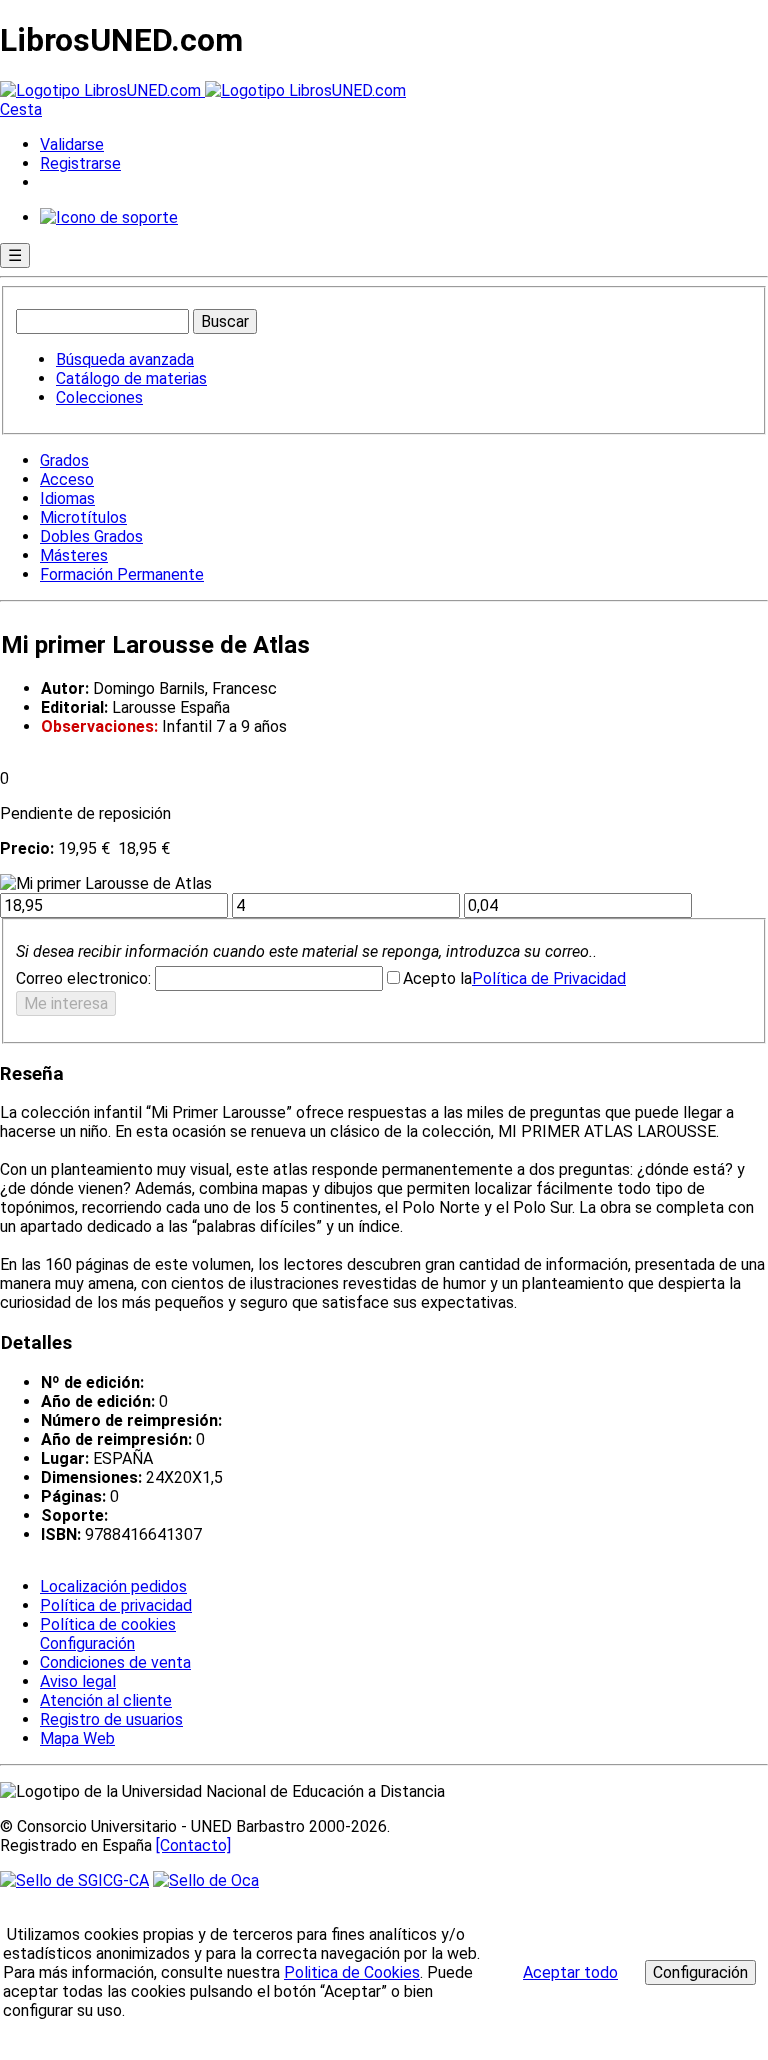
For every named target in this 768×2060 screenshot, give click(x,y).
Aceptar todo (570, 1972)
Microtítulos (83, 517)
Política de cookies (108, 1624)
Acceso (67, 479)
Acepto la (437, 978)
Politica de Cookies (352, 1972)
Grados (64, 460)
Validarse (72, 144)
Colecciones (99, 397)
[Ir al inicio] (203, 90)
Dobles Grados (91, 536)
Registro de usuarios (111, 1719)
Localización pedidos (113, 1586)
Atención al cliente (106, 1700)
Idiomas (67, 498)
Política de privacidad (116, 1605)
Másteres (74, 555)
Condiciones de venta (115, 1662)
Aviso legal (78, 1681)
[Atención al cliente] (109, 217)
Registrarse (80, 163)
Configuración (86, 1644)
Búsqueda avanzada (125, 359)
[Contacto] (193, 1845)
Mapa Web (77, 1738)
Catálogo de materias (131, 378)
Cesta (21, 109)
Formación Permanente (122, 574)
